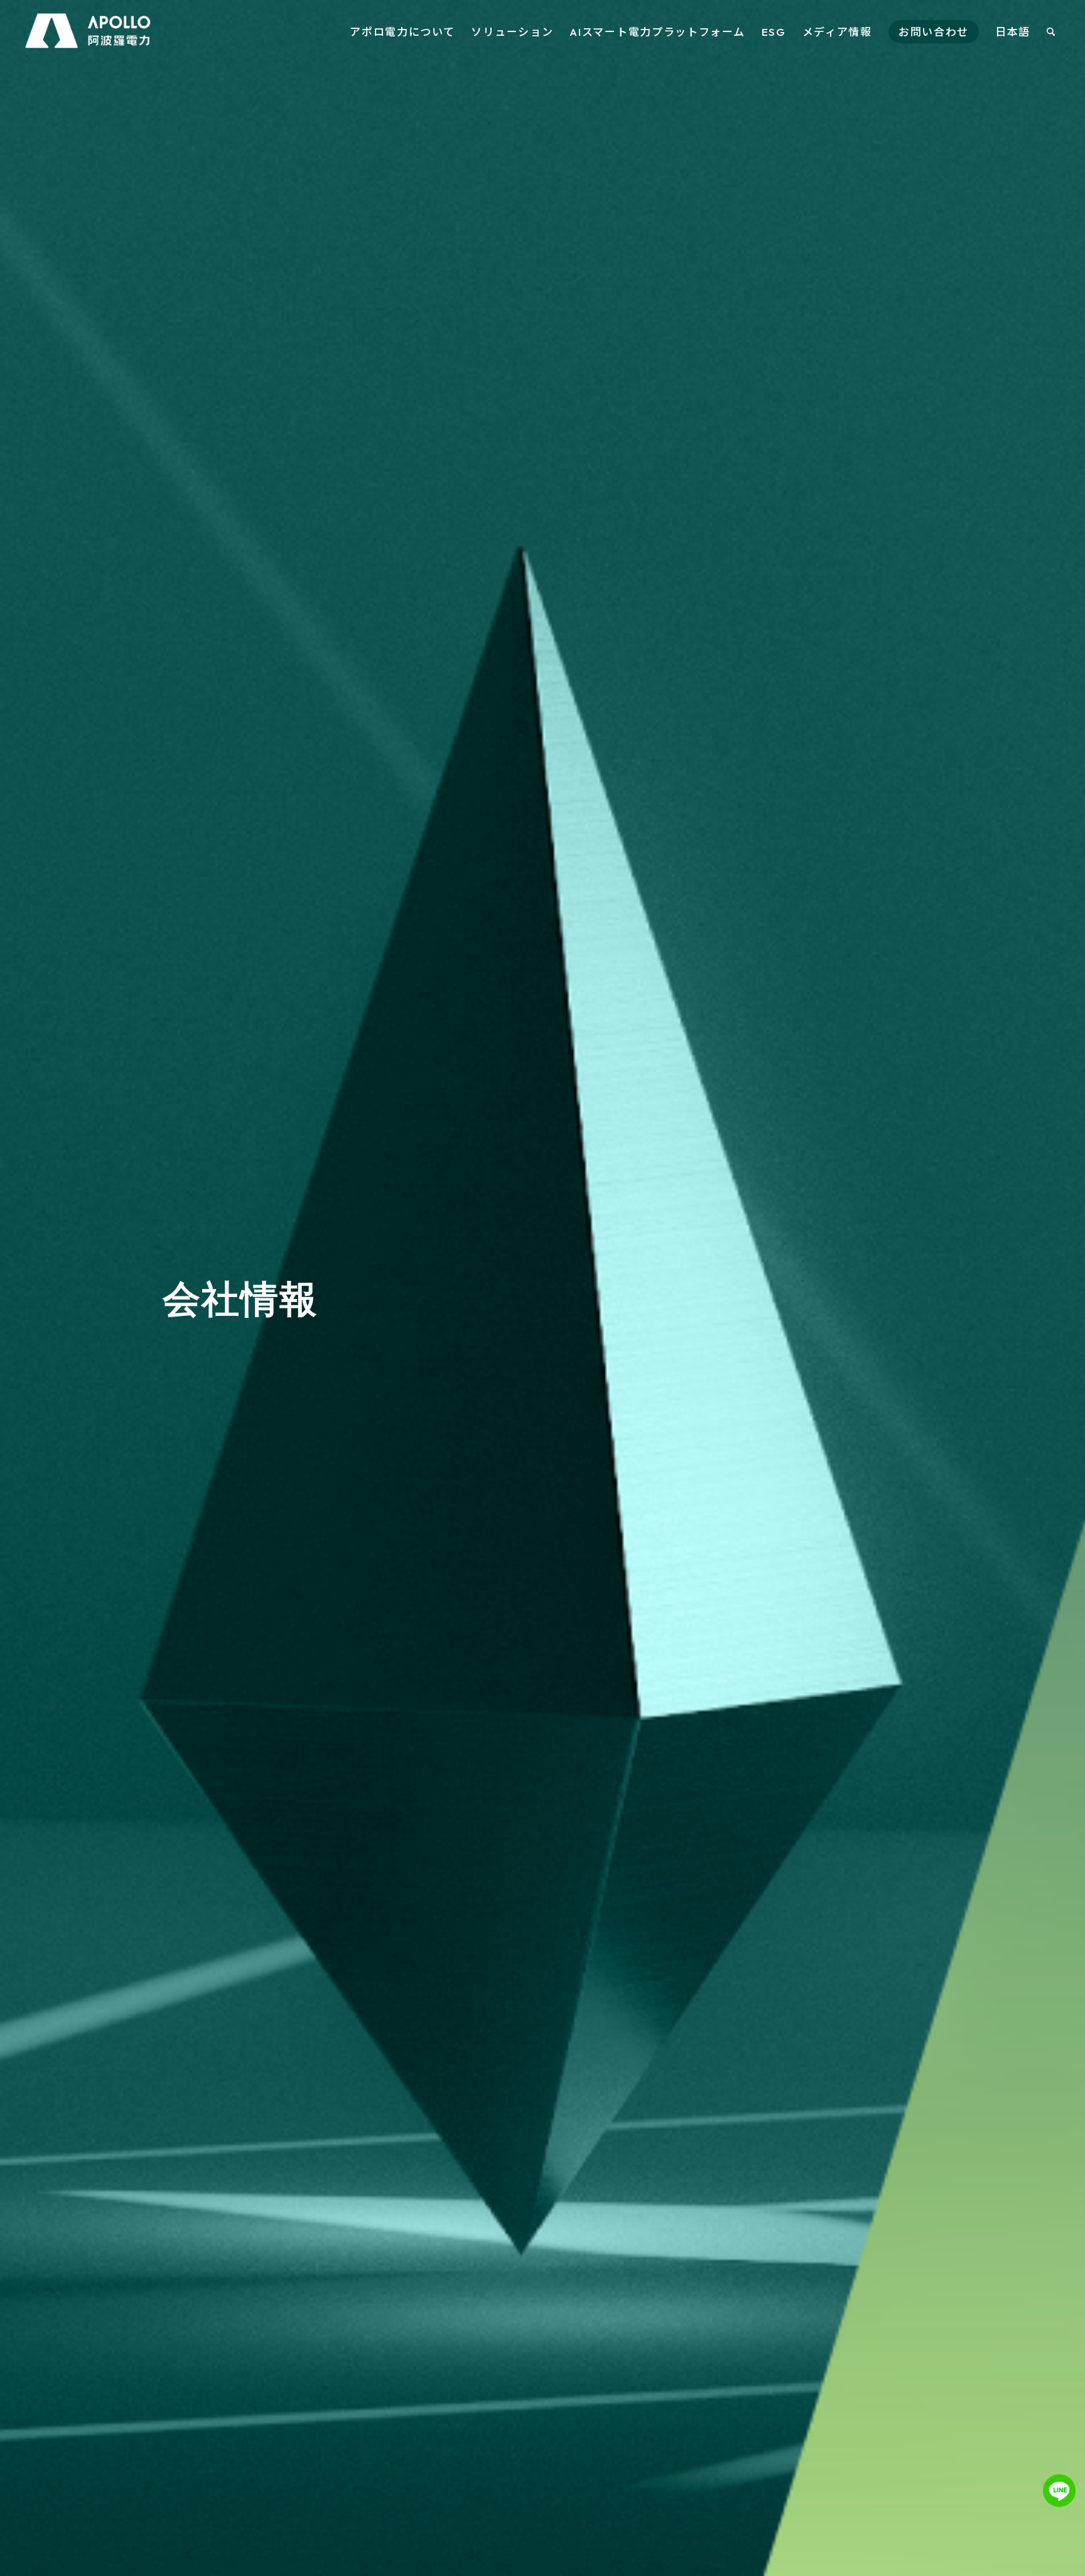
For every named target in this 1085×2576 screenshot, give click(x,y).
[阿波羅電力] (89, 32)
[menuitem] (402, 32)
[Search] (1051, 32)
